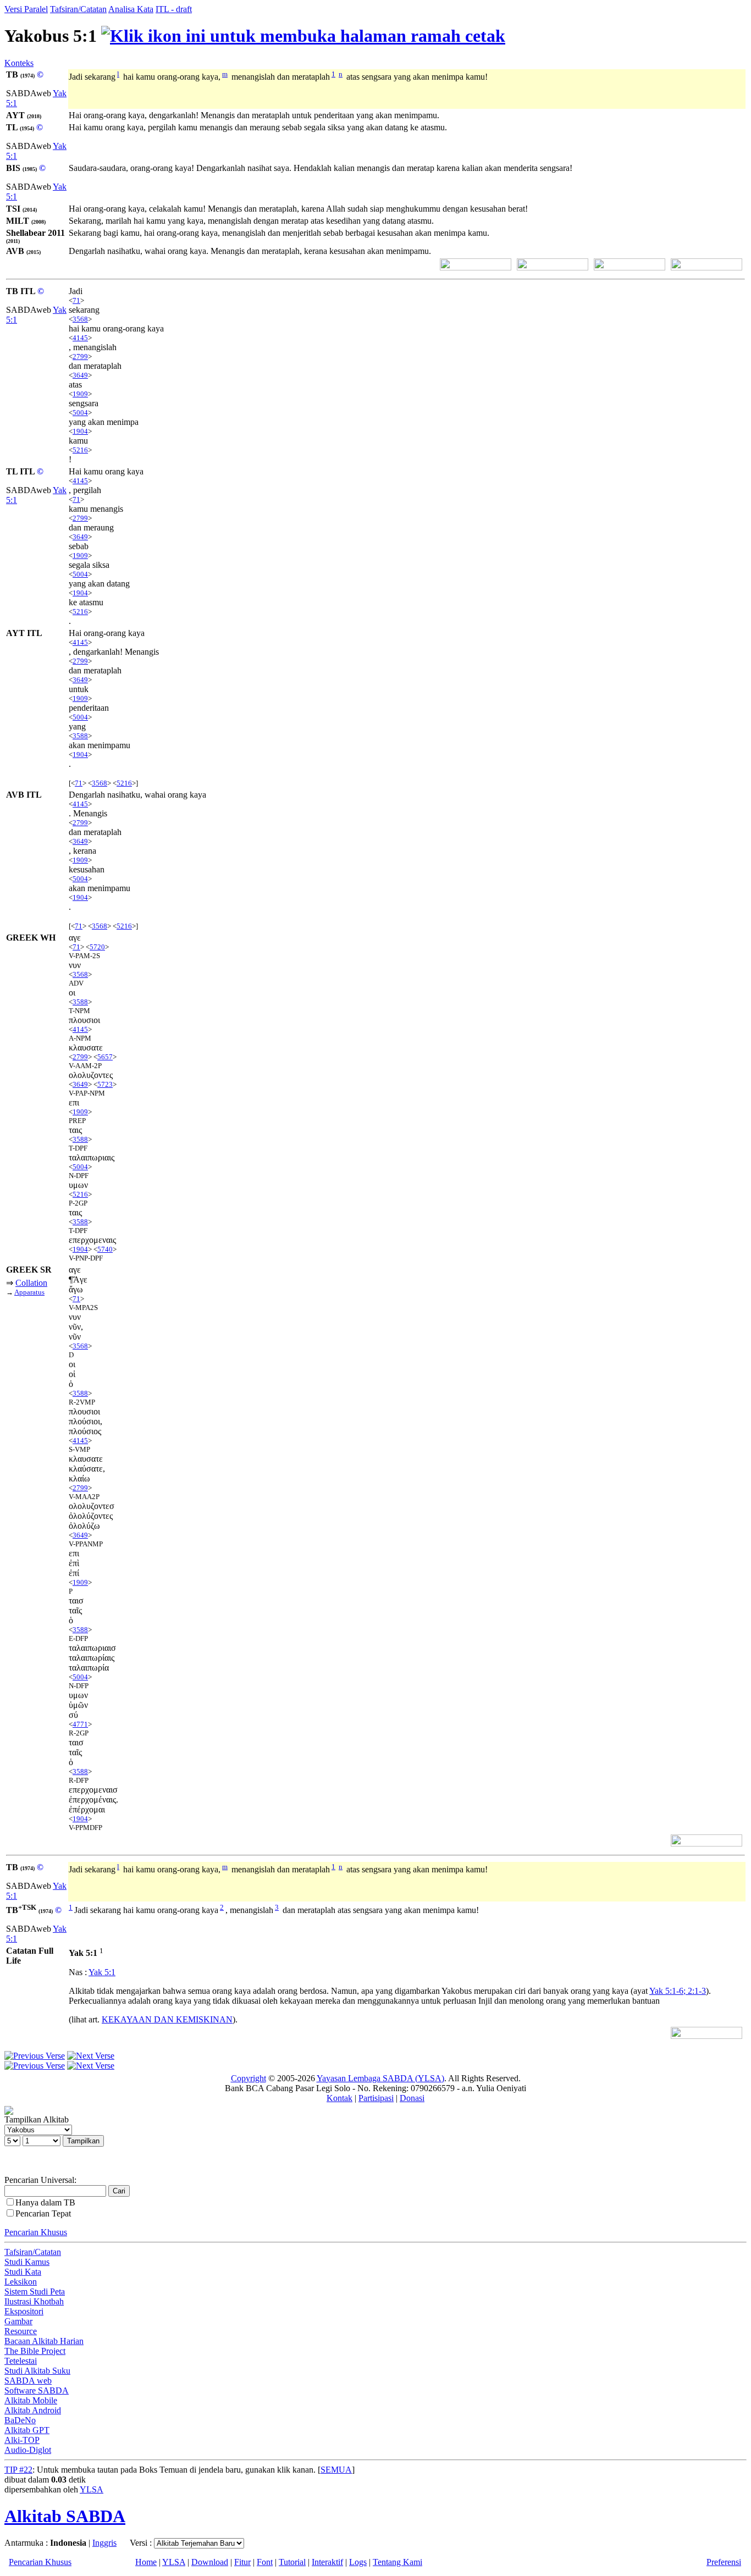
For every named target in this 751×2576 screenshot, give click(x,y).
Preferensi (724, 2562)
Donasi (412, 2098)
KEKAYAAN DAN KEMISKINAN (167, 2019)
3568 (80, 319)
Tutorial (292, 2562)
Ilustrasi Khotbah (34, 2301)
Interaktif (327, 2562)
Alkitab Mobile (31, 2400)
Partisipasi (376, 2098)
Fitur (242, 2562)
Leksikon (21, 2282)
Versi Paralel (26, 9)
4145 (80, 338)
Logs (358, 2562)
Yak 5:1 (102, 1972)
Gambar (18, 2321)
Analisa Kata (131, 9)
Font (265, 2562)
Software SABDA (37, 2390)
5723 (105, 1084)
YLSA (92, 2489)
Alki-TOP (22, 2440)
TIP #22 (18, 2470)
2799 (80, 356)
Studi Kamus (27, 2262)
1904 (80, 431)
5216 (80, 450)
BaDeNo (20, 2420)
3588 (80, 736)
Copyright (249, 2078)
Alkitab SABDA (65, 2516)
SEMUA (336, 2470)
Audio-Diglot (28, 2450)
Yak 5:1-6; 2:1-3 (678, 1991)
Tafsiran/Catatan (78, 9)
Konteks (19, 63)
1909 (80, 394)
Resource (21, 2331)
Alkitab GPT (27, 2430)
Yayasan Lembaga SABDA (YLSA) (380, 2078)
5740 (105, 1249)
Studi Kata (23, 2272)
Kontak (339, 2098)
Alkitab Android (33, 2410)
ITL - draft (174, 9)
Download (210, 2562)
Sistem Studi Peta (35, 2292)
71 (76, 300)
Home (146, 2562)
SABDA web (28, 2381)
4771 (80, 1724)
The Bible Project (35, 2351)
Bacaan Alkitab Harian (44, 2341)
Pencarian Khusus (36, 2232)
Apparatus (29, 1292)
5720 (97, 947)
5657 (105, 1057)
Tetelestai (21, 2361)
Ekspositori (24, 2311)
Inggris (104, 2543)
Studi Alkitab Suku (37, 2371)
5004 (80, 413)
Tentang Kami (397, 2562)
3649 (80, 375)
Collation (31, 1283)
